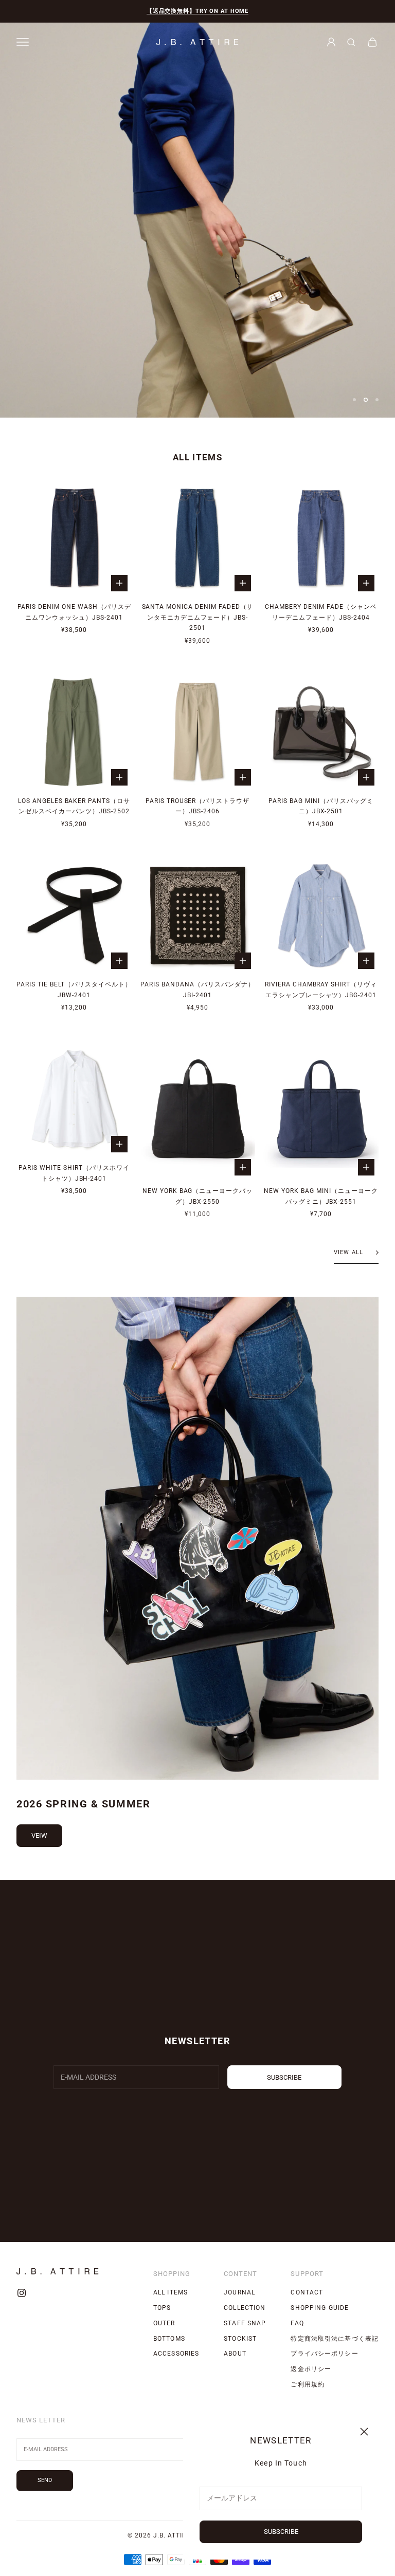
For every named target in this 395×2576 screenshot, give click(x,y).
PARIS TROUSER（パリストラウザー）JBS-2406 (197, 806)
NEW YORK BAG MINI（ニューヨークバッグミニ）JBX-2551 (321, 1196)
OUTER (164, 2323)
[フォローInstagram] (22, 2293)
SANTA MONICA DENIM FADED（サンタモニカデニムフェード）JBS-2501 (198, 617)
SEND (45, 2480)
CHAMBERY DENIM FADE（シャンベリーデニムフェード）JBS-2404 (321, 612)
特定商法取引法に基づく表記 (335, 2339)
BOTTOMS (169, 2339)
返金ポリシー (311, 2369)
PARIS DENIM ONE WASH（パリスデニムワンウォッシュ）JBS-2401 (74, 612)
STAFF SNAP (245, 2323)
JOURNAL (239, 2292)
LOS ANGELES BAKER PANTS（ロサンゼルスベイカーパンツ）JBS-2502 (74, 806)
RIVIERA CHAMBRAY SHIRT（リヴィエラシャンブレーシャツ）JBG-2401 (321, 990)
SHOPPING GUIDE (320, 2308)
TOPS (162, 2308)
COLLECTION (245, 2308)
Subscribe (281, 2532)
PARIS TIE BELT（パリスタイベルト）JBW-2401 (74, 990)
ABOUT (235, 2354)
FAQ (297, 2323)
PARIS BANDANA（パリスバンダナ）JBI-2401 (197, 990)
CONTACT (307, 2292)
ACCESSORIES (176, 2354)
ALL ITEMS (170, 2292)
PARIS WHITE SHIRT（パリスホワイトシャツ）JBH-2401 (74, 1173)
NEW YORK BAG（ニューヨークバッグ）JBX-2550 (197, 1196)
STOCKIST (240, 2339)
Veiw (39, 1835)
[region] (197, 220)
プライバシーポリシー (324, 2354)
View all (348, 1252)
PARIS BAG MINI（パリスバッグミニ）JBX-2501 (321, 806)
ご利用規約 (308, 2384)
